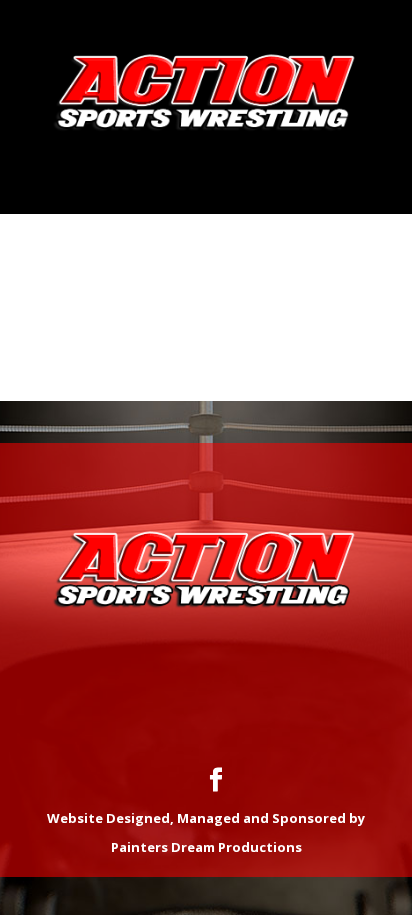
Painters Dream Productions (206, 847)
